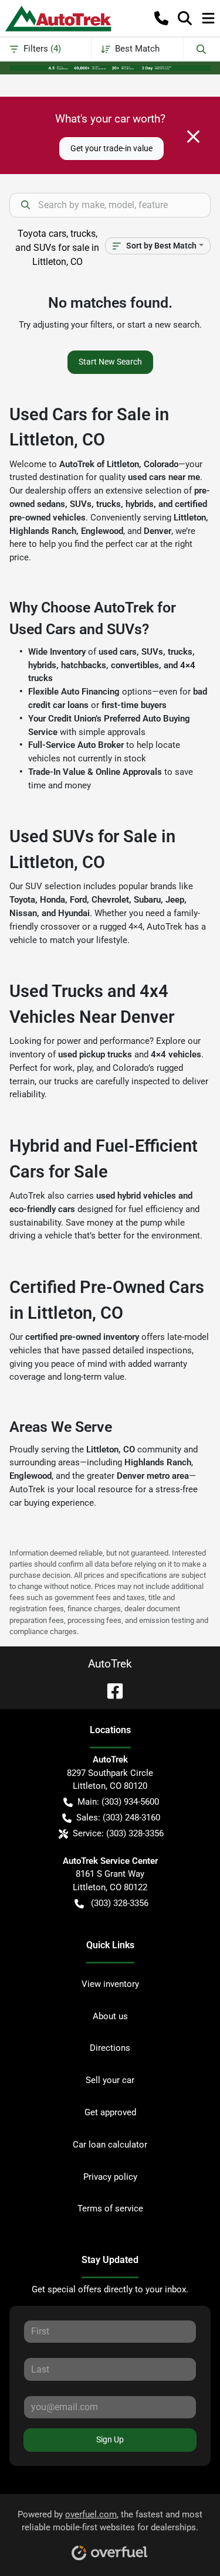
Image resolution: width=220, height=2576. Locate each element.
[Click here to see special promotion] (110, 67)
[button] (161, 18)
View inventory (110, 1984)
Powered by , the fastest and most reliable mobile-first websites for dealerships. (110, 2521)
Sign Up (110, 2439)
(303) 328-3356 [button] (120, 1903)
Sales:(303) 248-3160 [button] (118, 1818)
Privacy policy (110, 2177)
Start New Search (110, 362)
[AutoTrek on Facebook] (110, 1690)
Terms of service (110, 2209)
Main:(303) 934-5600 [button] (118, 1802)
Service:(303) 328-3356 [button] (118, 1833)
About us (110, 2016)
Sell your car (110, 2080)
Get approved (110, 2112)
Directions (110, 2048)
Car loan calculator (110, 2145)
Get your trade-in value (111, 148)
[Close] (193, 137)
